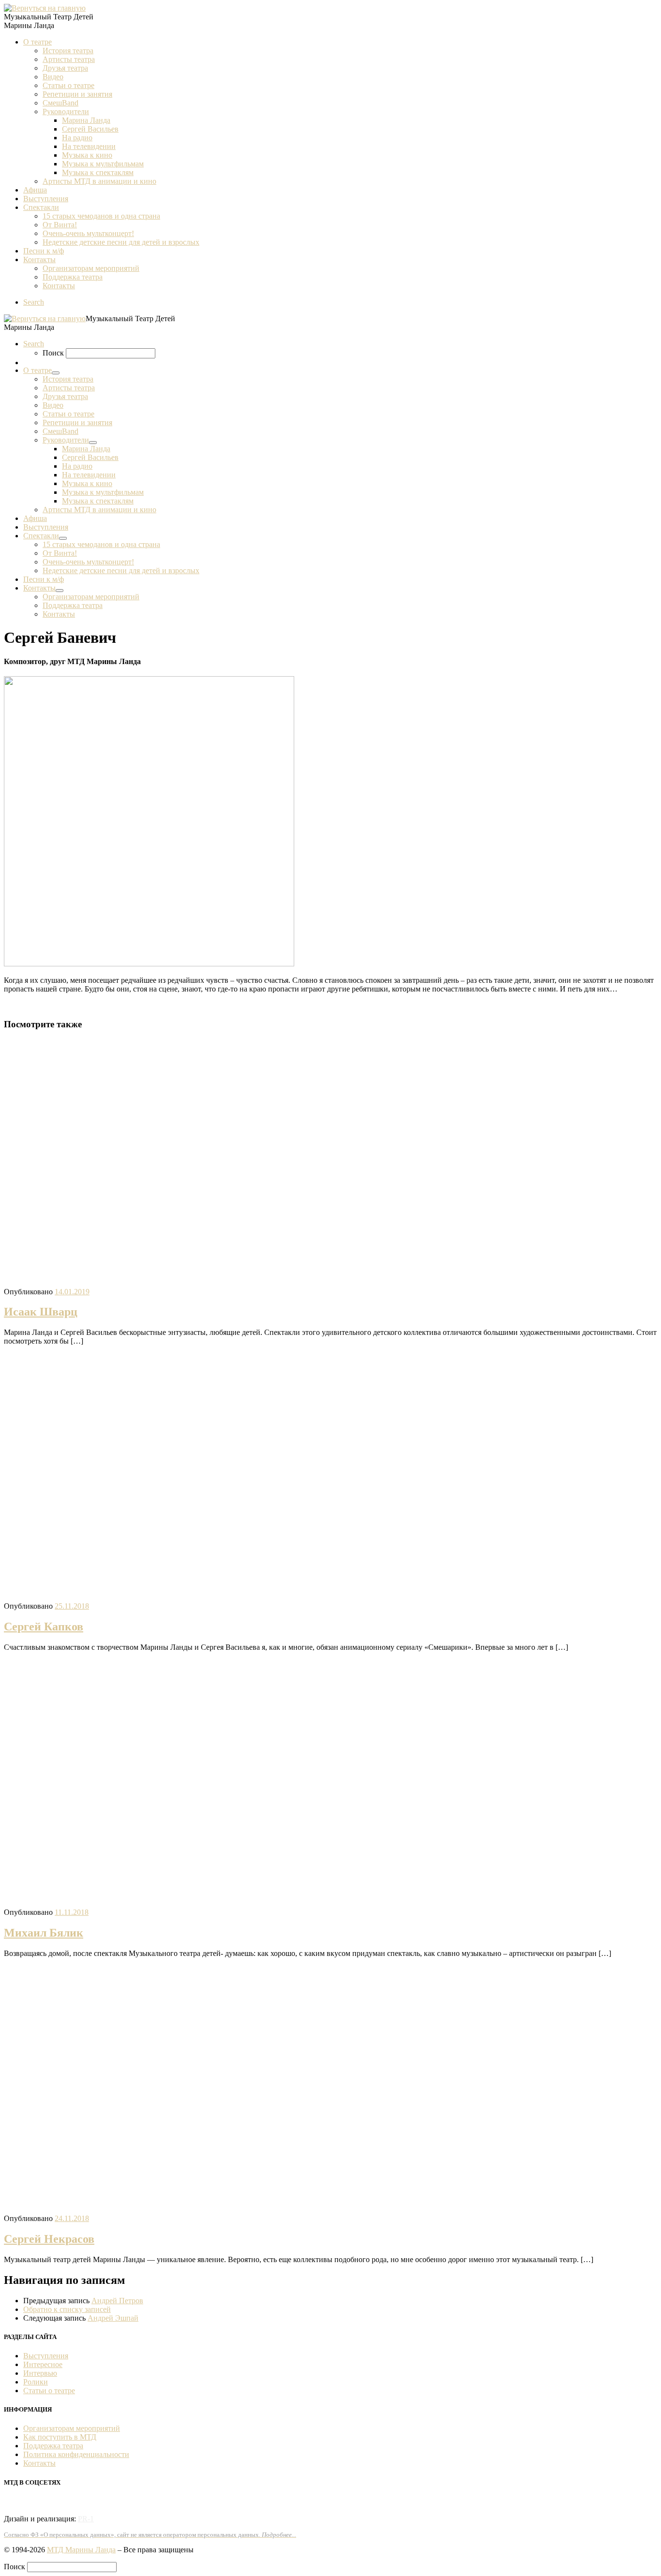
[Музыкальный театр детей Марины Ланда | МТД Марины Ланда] (45, 8)
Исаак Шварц (41, 1312)
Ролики (36, 2382)
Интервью (40, 2373)
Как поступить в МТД (60, 2437)
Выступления (46, 2356)
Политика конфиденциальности (76, 2454)
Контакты (39, 2463)
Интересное (43, 2364)
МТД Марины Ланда (81, 2550)
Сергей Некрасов (49, 2239)
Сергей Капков (44, 1627)
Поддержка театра (53, 2446)
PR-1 (86, 2519)
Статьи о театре (49, 2391)
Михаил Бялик (44, 1933)
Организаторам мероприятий (72, 2428)
